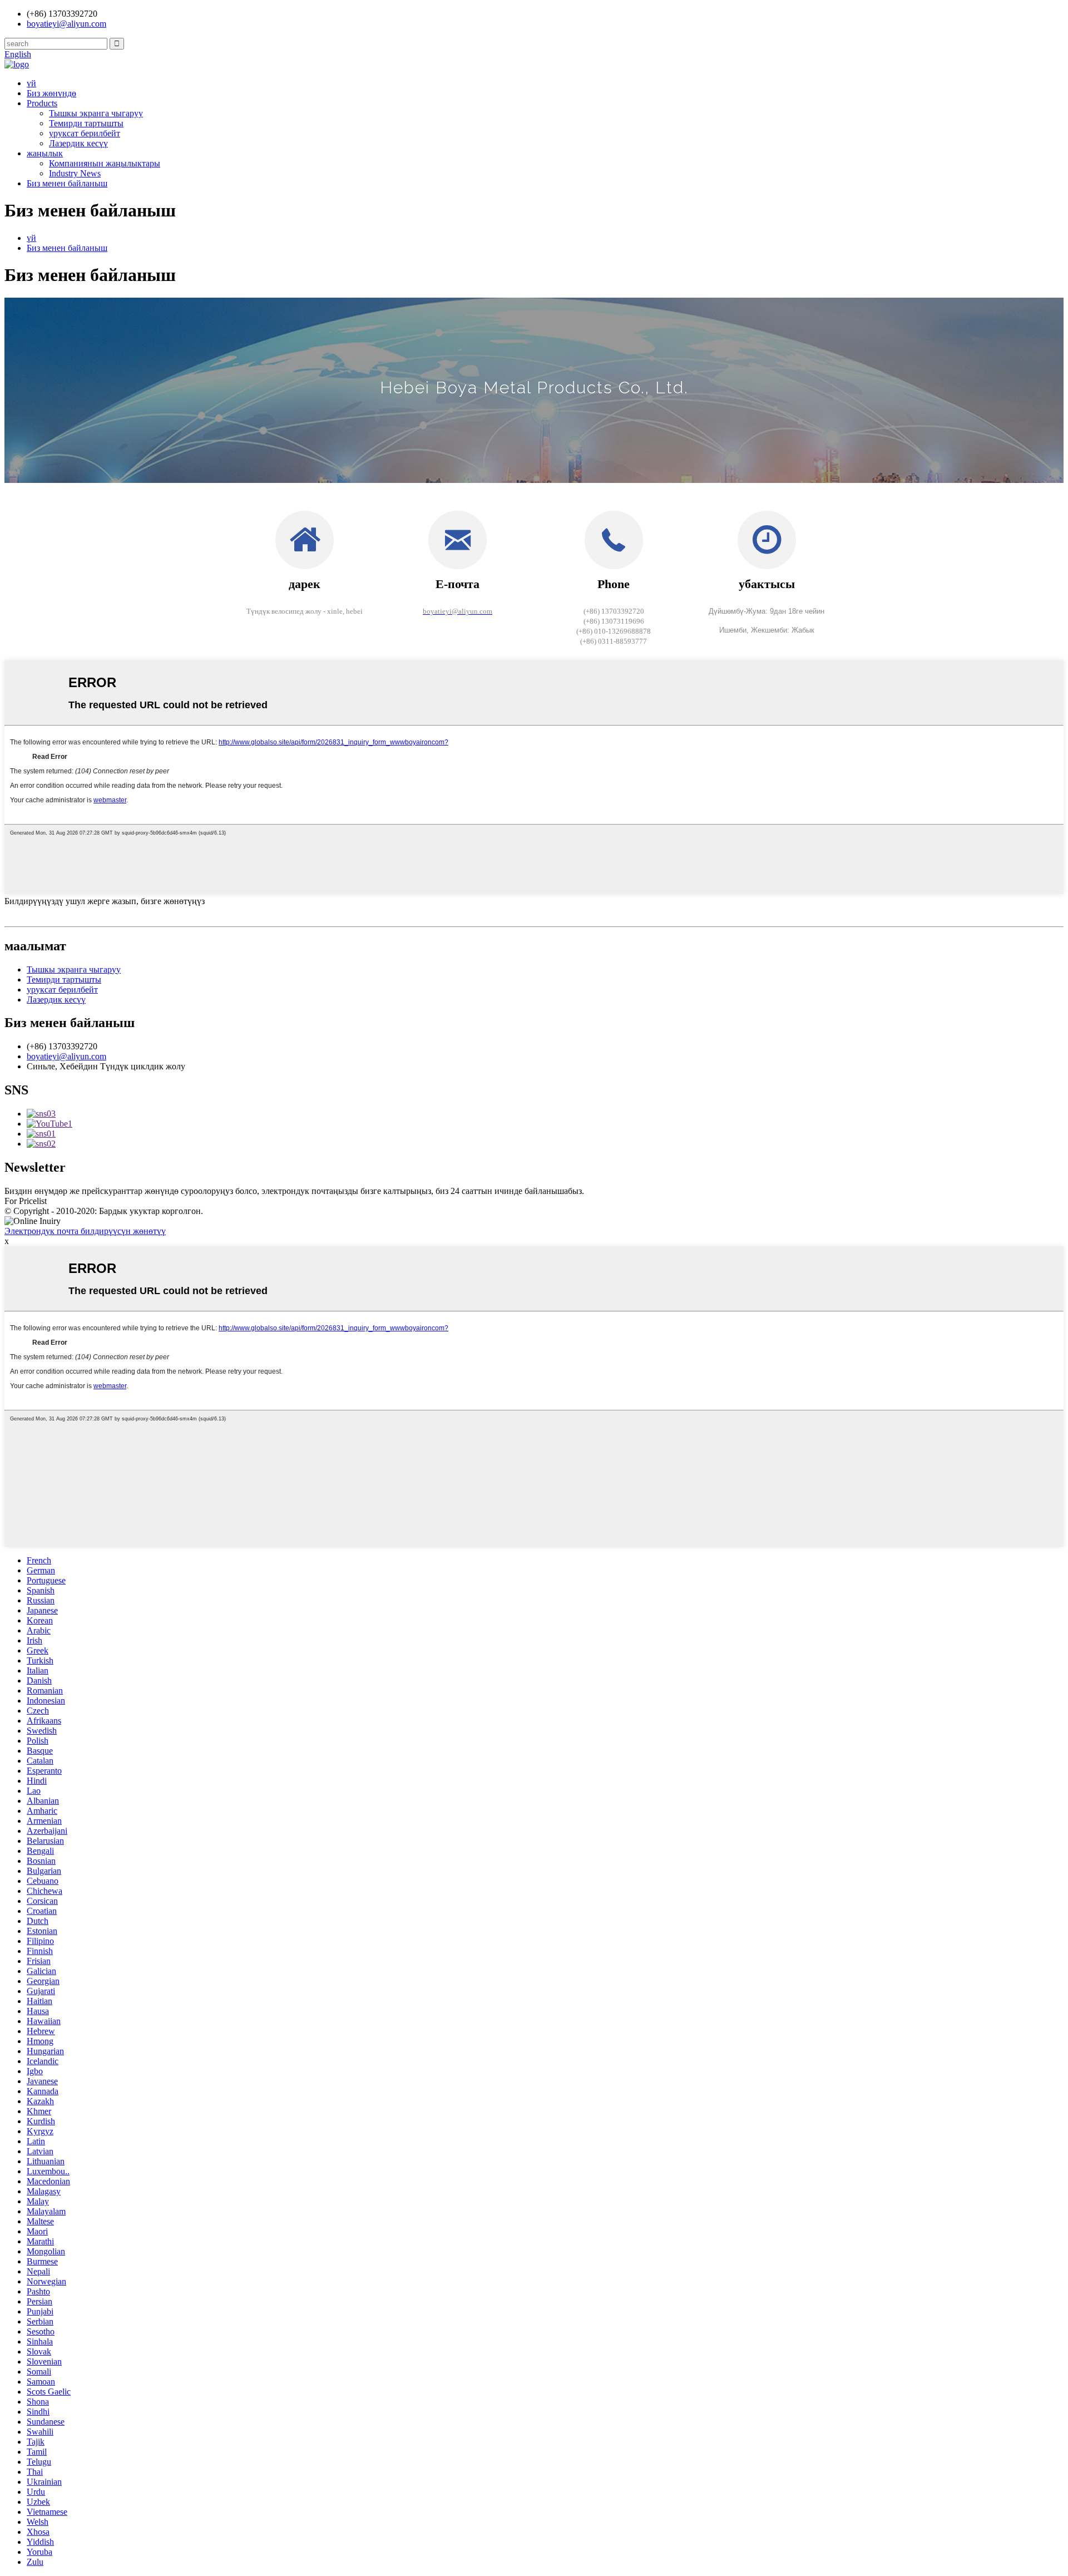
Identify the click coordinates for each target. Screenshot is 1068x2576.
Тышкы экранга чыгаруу (96, 113)
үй (31, 83)
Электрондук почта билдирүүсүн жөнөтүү (85, 1231)
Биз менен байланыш (67, 183)
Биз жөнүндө (51, 93)
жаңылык (45, 153)
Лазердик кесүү (78, 143)
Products (42, 103)
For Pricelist (26, 1201)
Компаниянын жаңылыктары (105, 163)
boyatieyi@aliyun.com (66, 1056)
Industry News (75, 173)
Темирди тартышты (86, 123)
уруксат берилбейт (85, 133)
